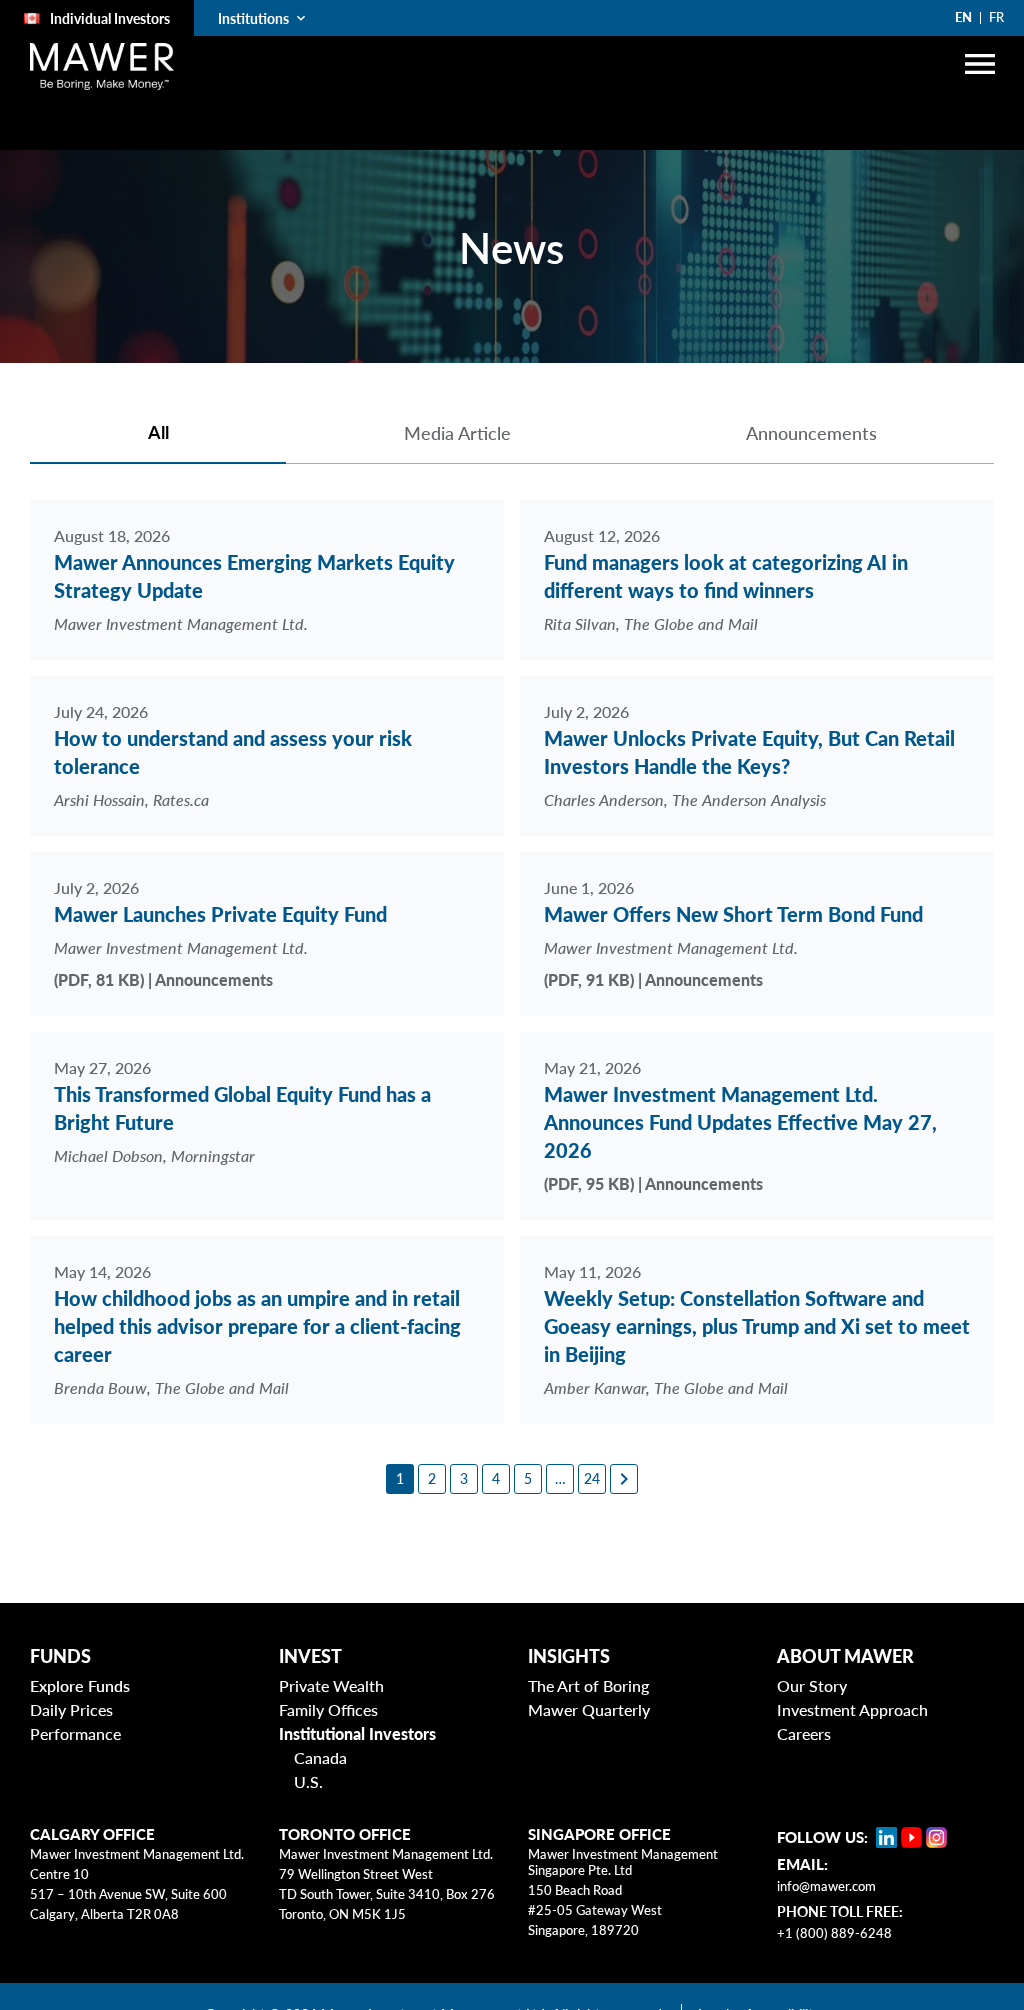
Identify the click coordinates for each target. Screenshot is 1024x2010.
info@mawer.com (826, 1886)
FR (996, 17)
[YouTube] (911, 1837)
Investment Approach (852, 1709)
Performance (75, 1733)
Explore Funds (80, 1685)
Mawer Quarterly (589, 1709)
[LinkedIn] (886, 1837)
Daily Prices (71, 1709)
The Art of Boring (588, 1685)
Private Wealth (331, 1685)
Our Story (812, 1685)
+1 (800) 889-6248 (834, 1933)
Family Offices (328, 1709)
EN (963, 17)
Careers (804, 1733)
